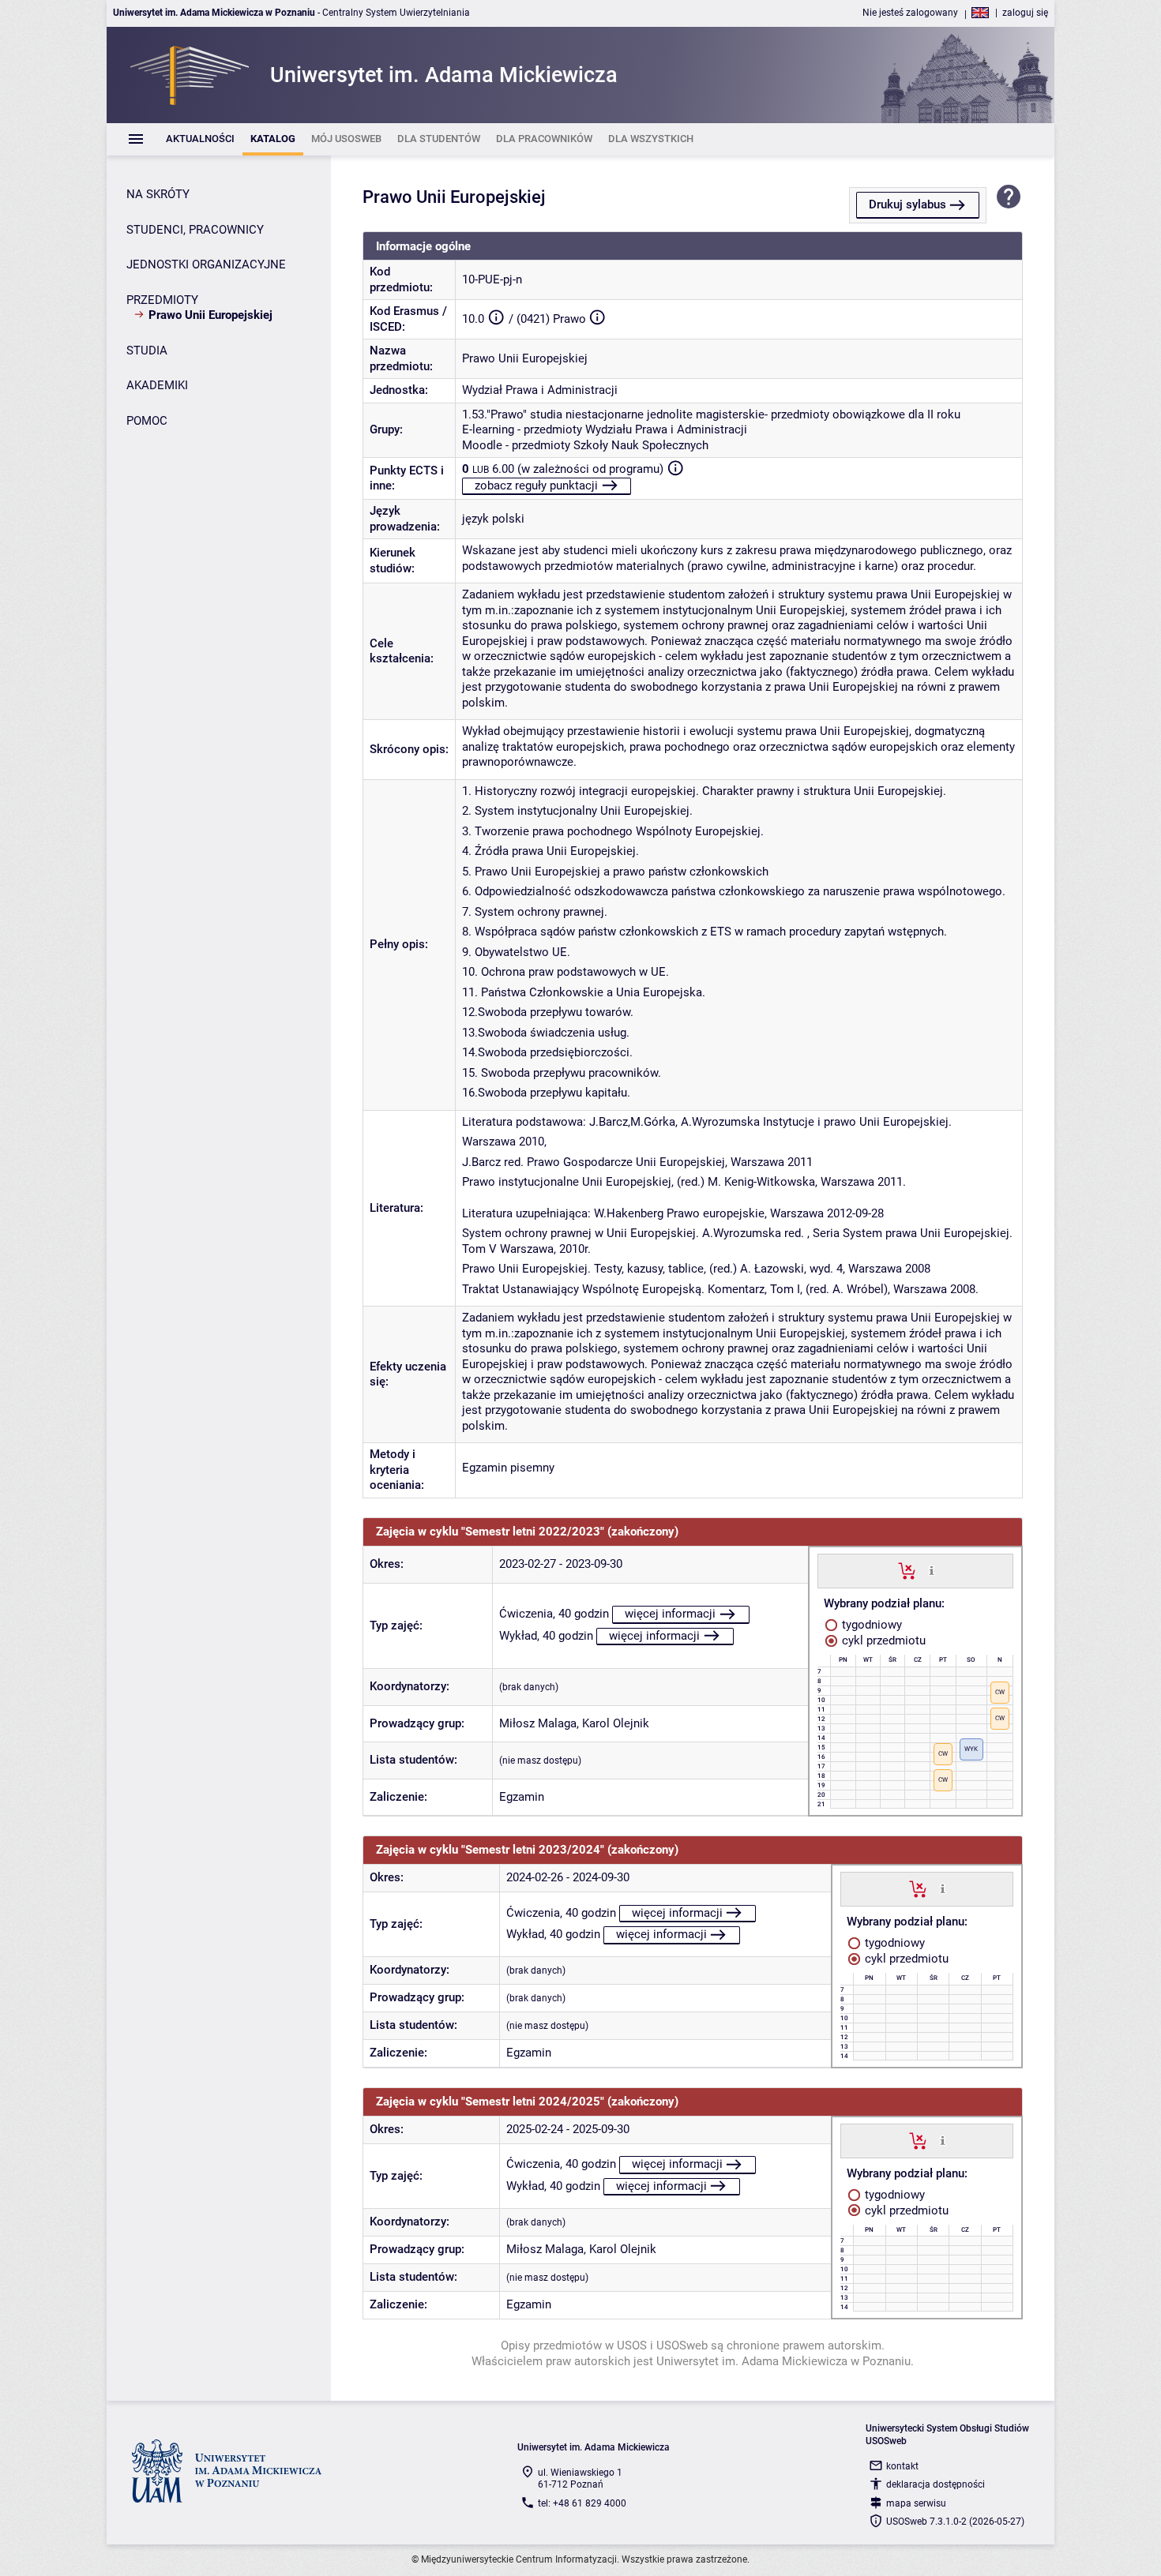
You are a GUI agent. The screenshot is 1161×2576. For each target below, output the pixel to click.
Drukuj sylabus (907, 204)
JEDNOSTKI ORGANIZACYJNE (206, 264)
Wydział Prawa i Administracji (540, 390)
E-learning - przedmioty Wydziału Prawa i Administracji (605, 429)
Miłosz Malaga (538, 1723)
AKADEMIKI (157, 385)
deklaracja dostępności (936, 2484)
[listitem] (200, 139)
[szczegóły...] (932, 1570)
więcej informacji (670, 1614)
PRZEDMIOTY (162, 300)
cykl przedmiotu (882, 1640)
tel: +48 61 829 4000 (582, 2503)
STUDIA (147, 351)
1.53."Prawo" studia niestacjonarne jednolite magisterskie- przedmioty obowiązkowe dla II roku (711, 414)
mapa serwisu (916, 2503)
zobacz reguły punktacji (536, 486)
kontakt (902, 2466)
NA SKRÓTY (158, 194)
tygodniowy (870, 1625)
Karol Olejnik (616, 1723)
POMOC (147, 421)
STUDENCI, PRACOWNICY (195, 230)
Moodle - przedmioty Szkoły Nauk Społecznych (585, 445)
